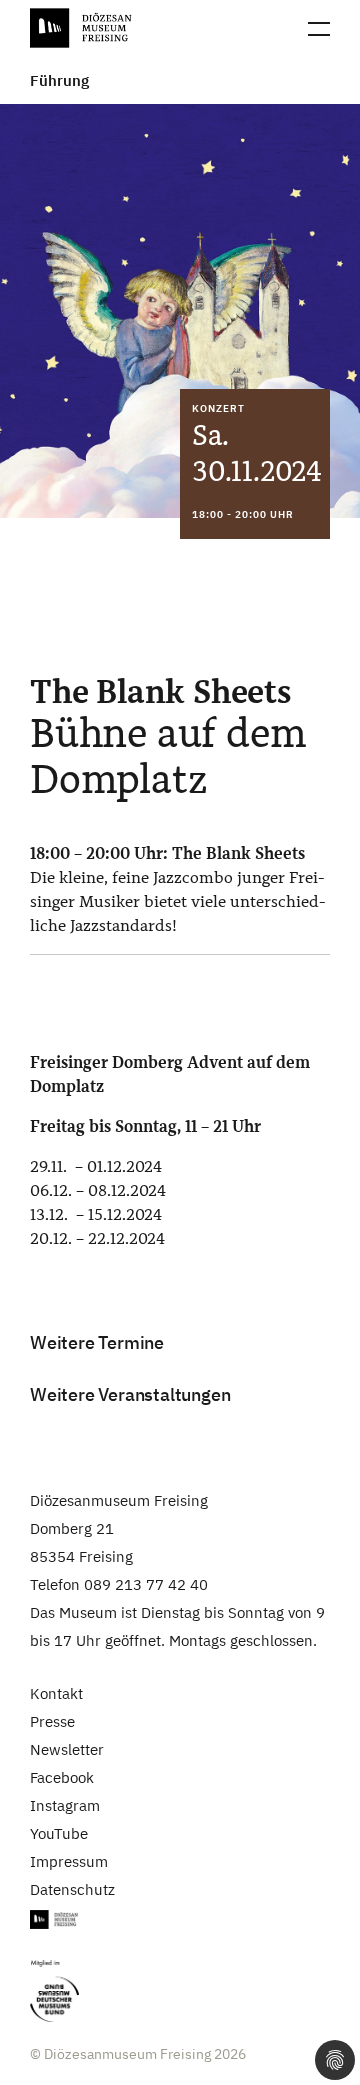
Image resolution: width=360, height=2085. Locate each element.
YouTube (59, 1833)
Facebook (62, 1777)
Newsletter (67, 1749)
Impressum (69, 1861)
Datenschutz (72, 1889)
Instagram (65, 1805)
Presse (52, 1721)
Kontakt (56, 1693)
